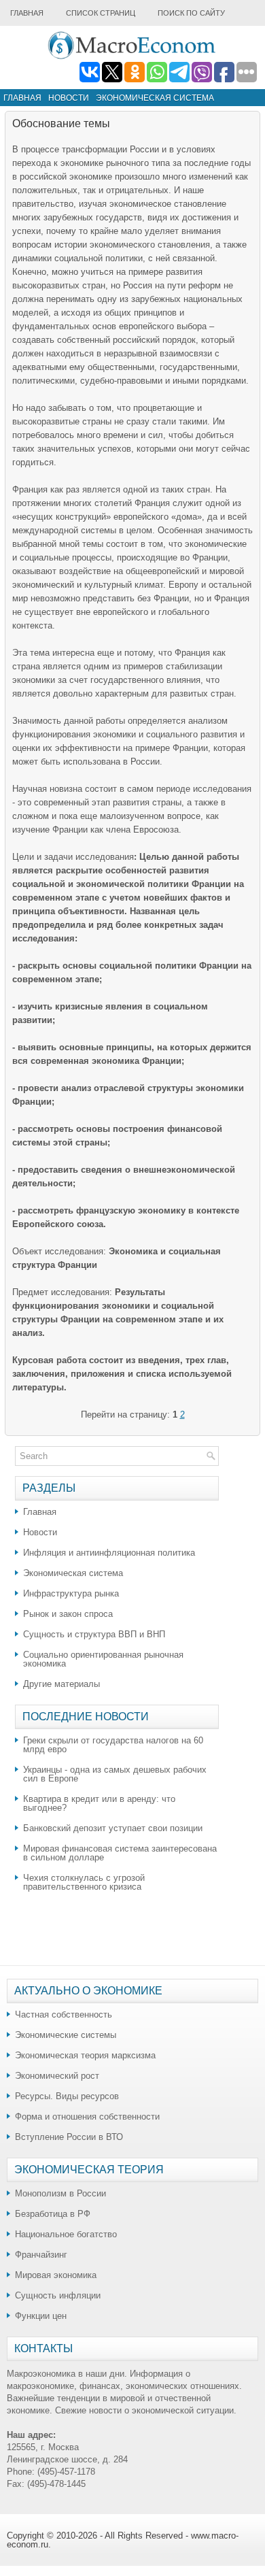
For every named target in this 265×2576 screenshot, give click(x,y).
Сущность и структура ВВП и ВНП (94, 1634)
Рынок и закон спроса (68, 1614)
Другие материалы (61, 1684)
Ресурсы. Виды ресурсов (67, 2096)
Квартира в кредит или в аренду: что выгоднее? (99, 1803)
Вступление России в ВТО (69, 2137)
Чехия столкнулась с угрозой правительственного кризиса (84, 1882)
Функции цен (41, 2316)
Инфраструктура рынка (71, 1593)
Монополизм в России (60, 2193)
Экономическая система (155, 98)
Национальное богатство (66, 2234)
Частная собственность (64, 2014)
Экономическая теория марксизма (85, 2055)
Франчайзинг (41, 2255)
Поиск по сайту (191, 13)
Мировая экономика (56, 2275)
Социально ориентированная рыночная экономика (103, 1659)
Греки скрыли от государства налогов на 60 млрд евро (113, 1745)
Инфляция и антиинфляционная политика (109, 1553)
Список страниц (101, 13)
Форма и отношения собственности (87, 2117)
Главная (27, 13)
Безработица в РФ (53, 2214)
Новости (69, 98)
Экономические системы (66, 2035)
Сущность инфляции (58, 2295)
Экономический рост (57, 2076)
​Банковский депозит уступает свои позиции (113, 1828)
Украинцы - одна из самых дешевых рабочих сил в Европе (115, 1774)
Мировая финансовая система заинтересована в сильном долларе (120, 1853)
